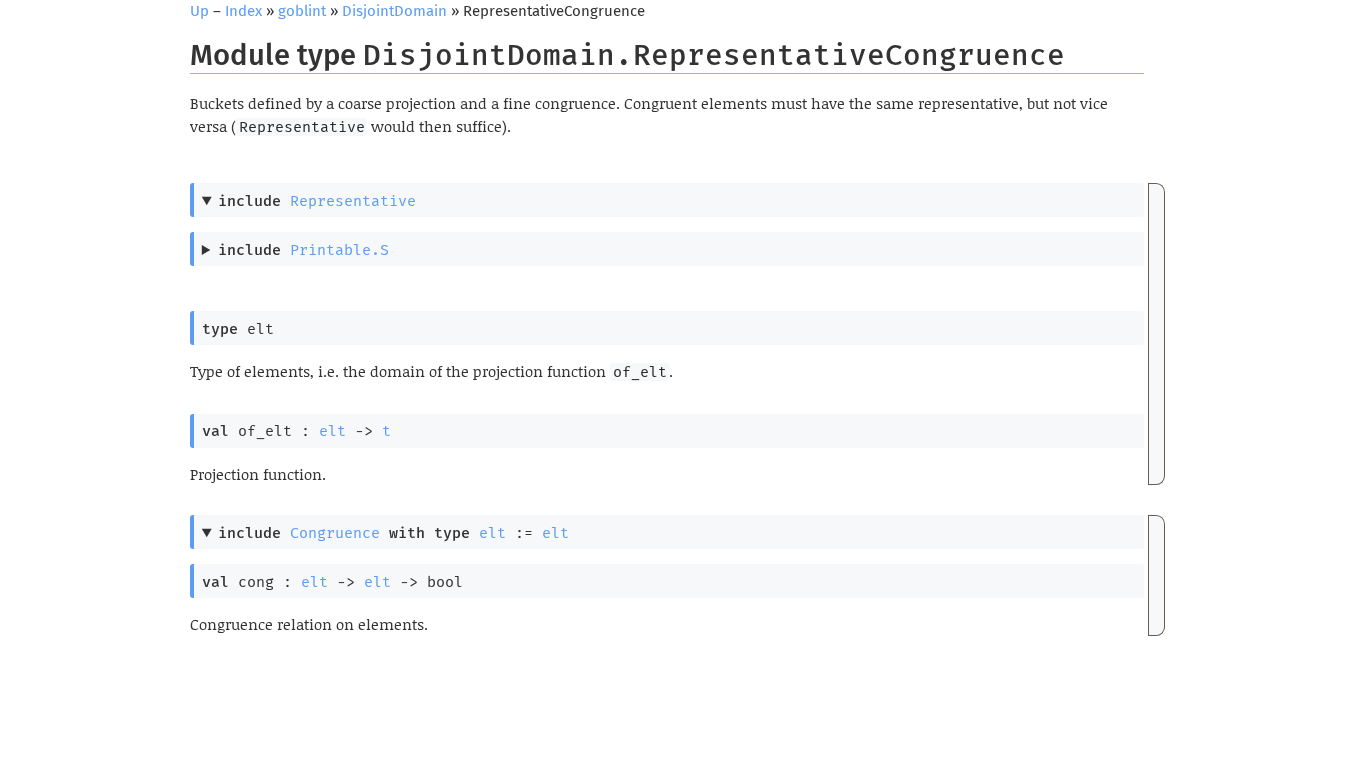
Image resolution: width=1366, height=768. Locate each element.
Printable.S (339, 250)
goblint (302, 11)
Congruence (335, 533)
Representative (353, 201)
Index (243, 11)
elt (332, 431)
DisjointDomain (394, 11)
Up (199, 11)
